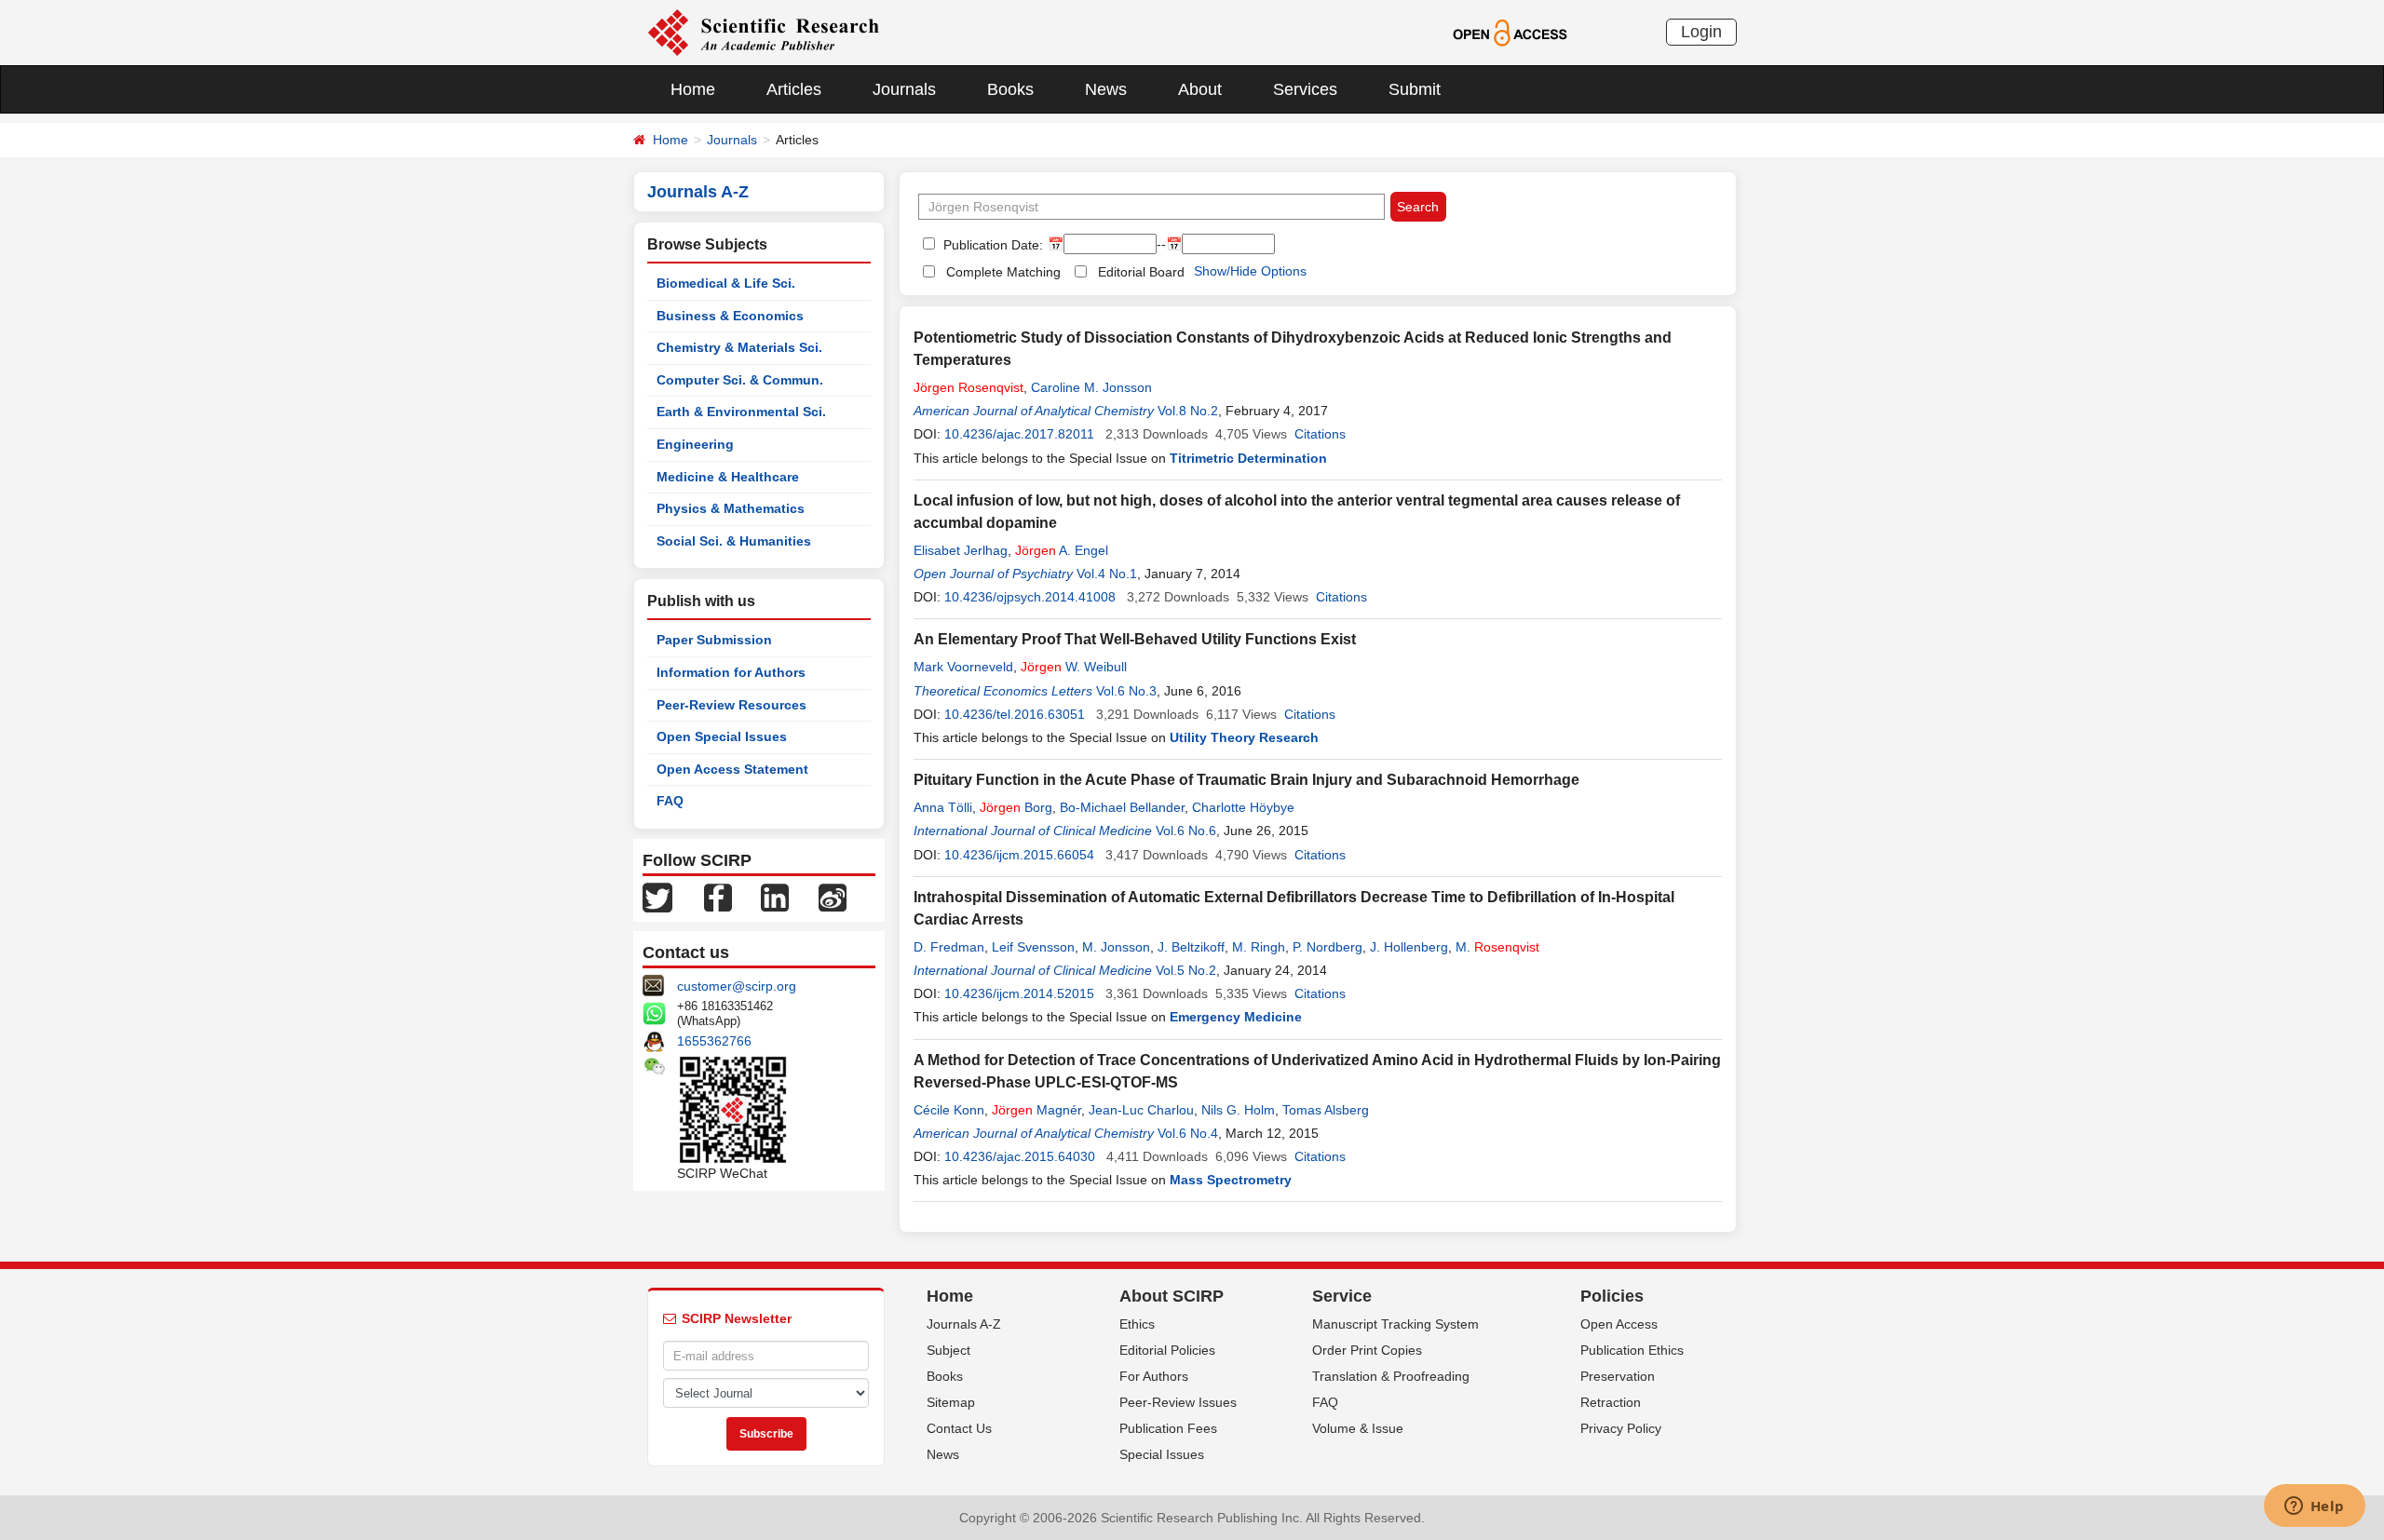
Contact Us (959, 1428)
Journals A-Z (964, 1324)
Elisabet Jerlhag (961, 550)
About (1200, 89)
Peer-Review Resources (731, 705)
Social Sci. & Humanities (734, 541)
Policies (1612, 1296)
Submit (1415, 89)
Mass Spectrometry (1231, 1180)
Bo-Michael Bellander (1122, 807)
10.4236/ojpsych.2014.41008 (1030, 597)
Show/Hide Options (1250, 271)
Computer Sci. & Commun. (740, 380)
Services (1305, 89)
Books (1010, 89)
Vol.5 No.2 (1186, 970)
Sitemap (951, 1402)
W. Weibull (1074, 667)
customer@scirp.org (737, 986)
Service (1342, 1296)
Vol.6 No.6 (1186, 831)
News (1106, 89)
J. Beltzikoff (1191, 947)
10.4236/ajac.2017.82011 (1019, 434)
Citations (1320, 434)
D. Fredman (949, 947)
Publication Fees (1168, 1428)
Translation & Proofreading (1391, 1376)
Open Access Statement (732, 769)
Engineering (695, 444)
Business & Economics (730, 316)
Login (1701, 32)
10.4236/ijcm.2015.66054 (1019, 855)
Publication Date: (991, 245)
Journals (904, 89)
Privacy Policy (1621, 1428)
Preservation (1618, 1376)
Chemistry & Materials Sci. (739, 347)
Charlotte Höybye (1243, 807)
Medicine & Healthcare (728, 477)
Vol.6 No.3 (1126, 691)
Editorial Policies (1167, 1350)
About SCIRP (1172, 1296)
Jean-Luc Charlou (1141, 1110)
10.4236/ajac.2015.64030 (1020, 1156)
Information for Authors (731, 672)
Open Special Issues (722, 736)
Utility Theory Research (1244, 737)
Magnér (1036, 1110)
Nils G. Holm (1238, 1110)
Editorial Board (1141, 272)
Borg (1016, 807)
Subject (948, 1350)
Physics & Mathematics (731, 508)
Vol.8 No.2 (1188, 411)
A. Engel (1062, 550)
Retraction (1611, 1402)
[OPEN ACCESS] (1510, 32)
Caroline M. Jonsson (1091, 387)
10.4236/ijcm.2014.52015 (1019, 993)
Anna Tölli (943, 807)
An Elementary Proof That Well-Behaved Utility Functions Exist (1135, 639)
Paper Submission (714, 640)
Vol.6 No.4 (1188, 1133)
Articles (794, 89)
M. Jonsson (1116, 947)
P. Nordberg (1327, 947)
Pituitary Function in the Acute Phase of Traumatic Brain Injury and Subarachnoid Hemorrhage (1246, 780)
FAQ (670, 801)
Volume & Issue (1358, 1428)
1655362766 (714, 1041)
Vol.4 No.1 (1107, 574)
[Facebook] (718, 897)
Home (693, 89)
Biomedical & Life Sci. (726, 283)
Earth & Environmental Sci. (741, 412)
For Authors (1154, 1376)
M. (1497, 947)
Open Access (1619, 1324)
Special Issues (1162, 1454)
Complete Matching (1003, 272)
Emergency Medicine (1236, 1017)
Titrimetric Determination (1248, 458)
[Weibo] (833, 897)
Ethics (1137, 1324)
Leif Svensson (1033, 947)
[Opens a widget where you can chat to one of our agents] (2314, 1507)
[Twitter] (657, 897)
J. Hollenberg (1409, 947)
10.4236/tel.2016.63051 (1015, 714)
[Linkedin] (775, 897)
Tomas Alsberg (1326, 1110)
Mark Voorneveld (963, 667)
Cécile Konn (949, 1110)
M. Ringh (1259, 947)
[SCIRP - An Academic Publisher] (763, 32)
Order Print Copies (1367, 1350)
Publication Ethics (1632, 1350)
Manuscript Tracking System (1395, 1324)
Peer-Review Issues (1178, 1402)
